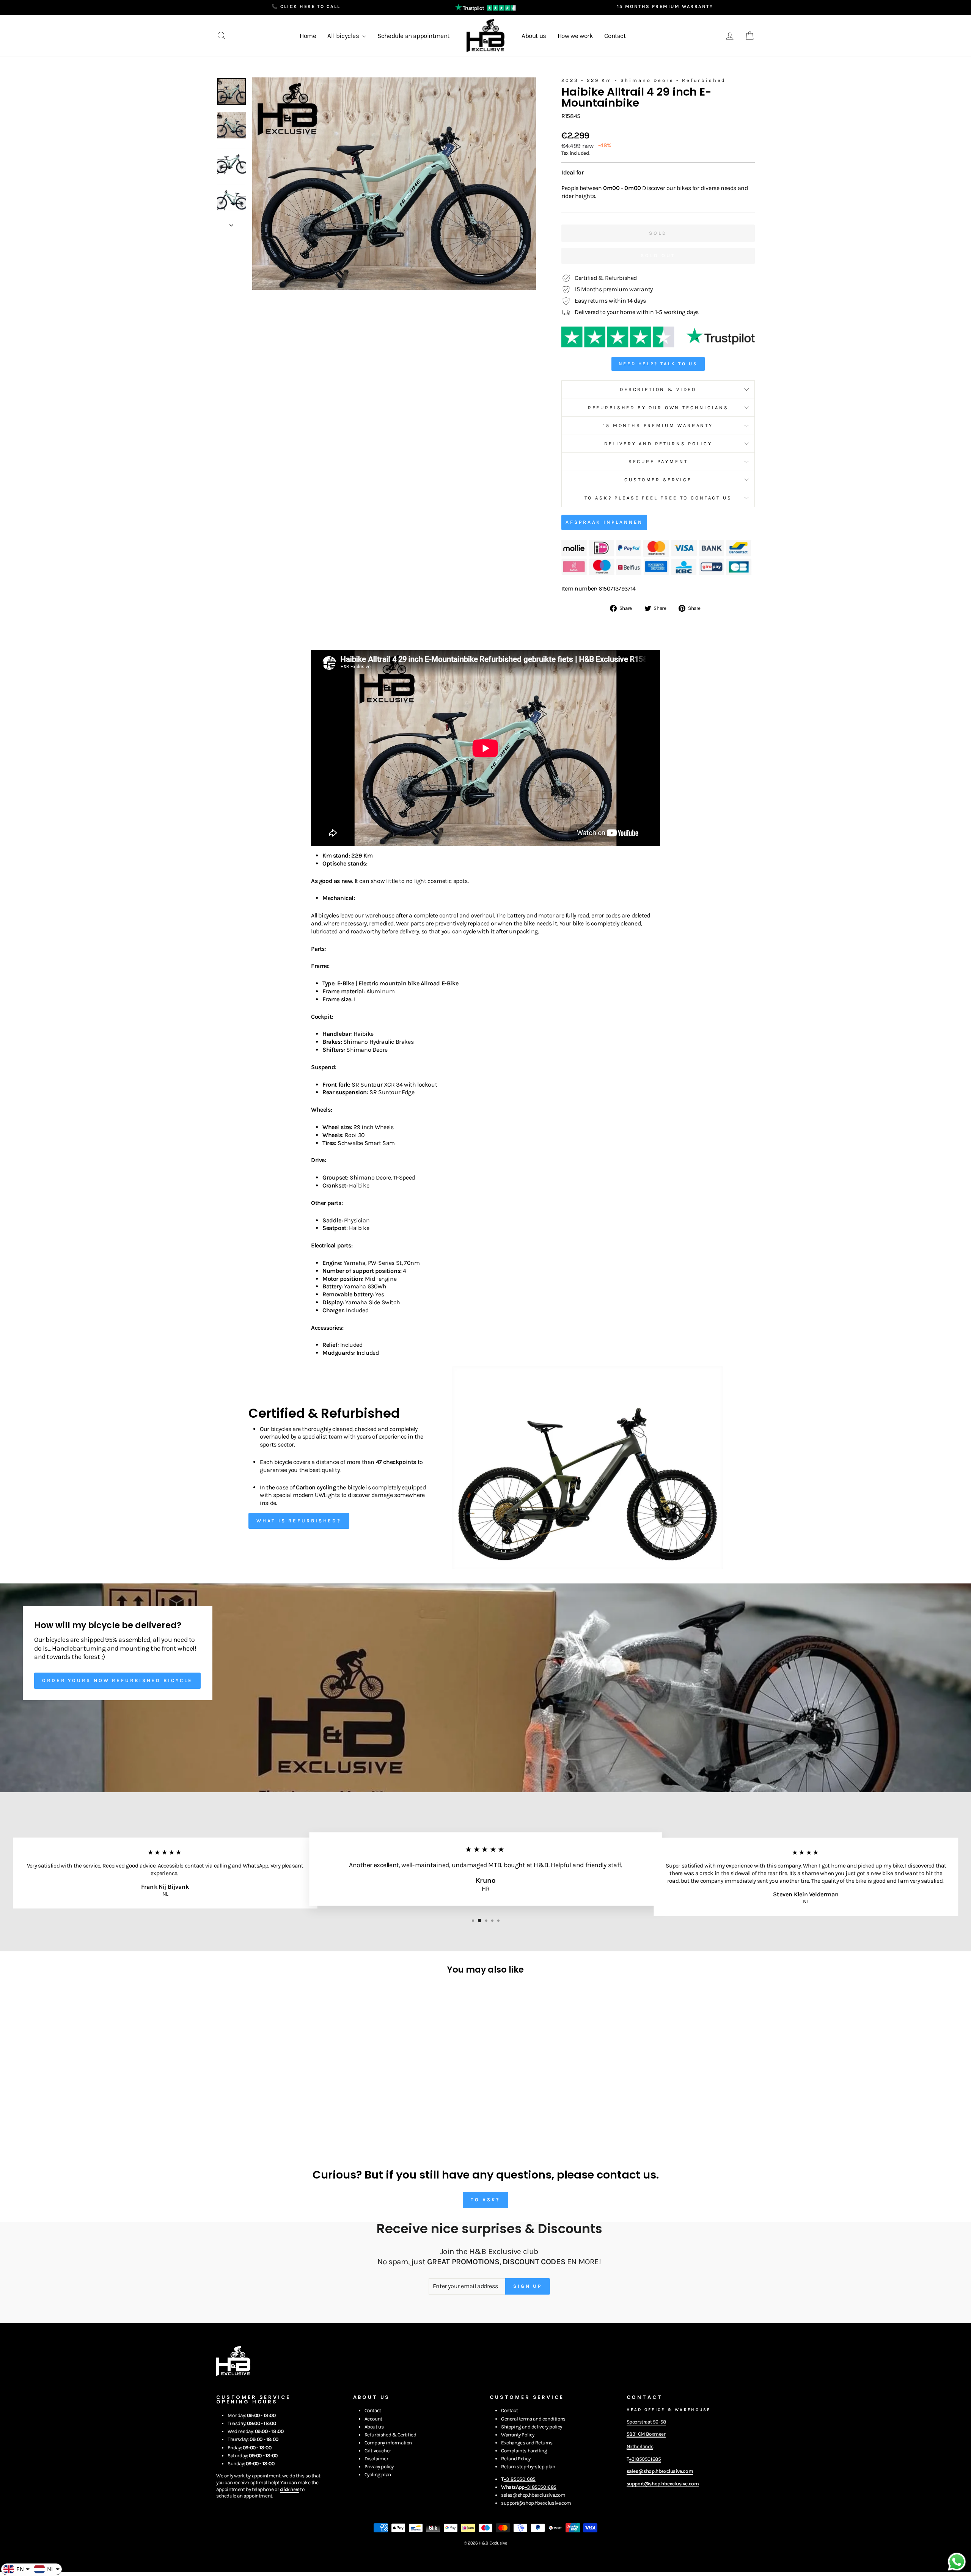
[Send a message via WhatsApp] (957, 2562)
